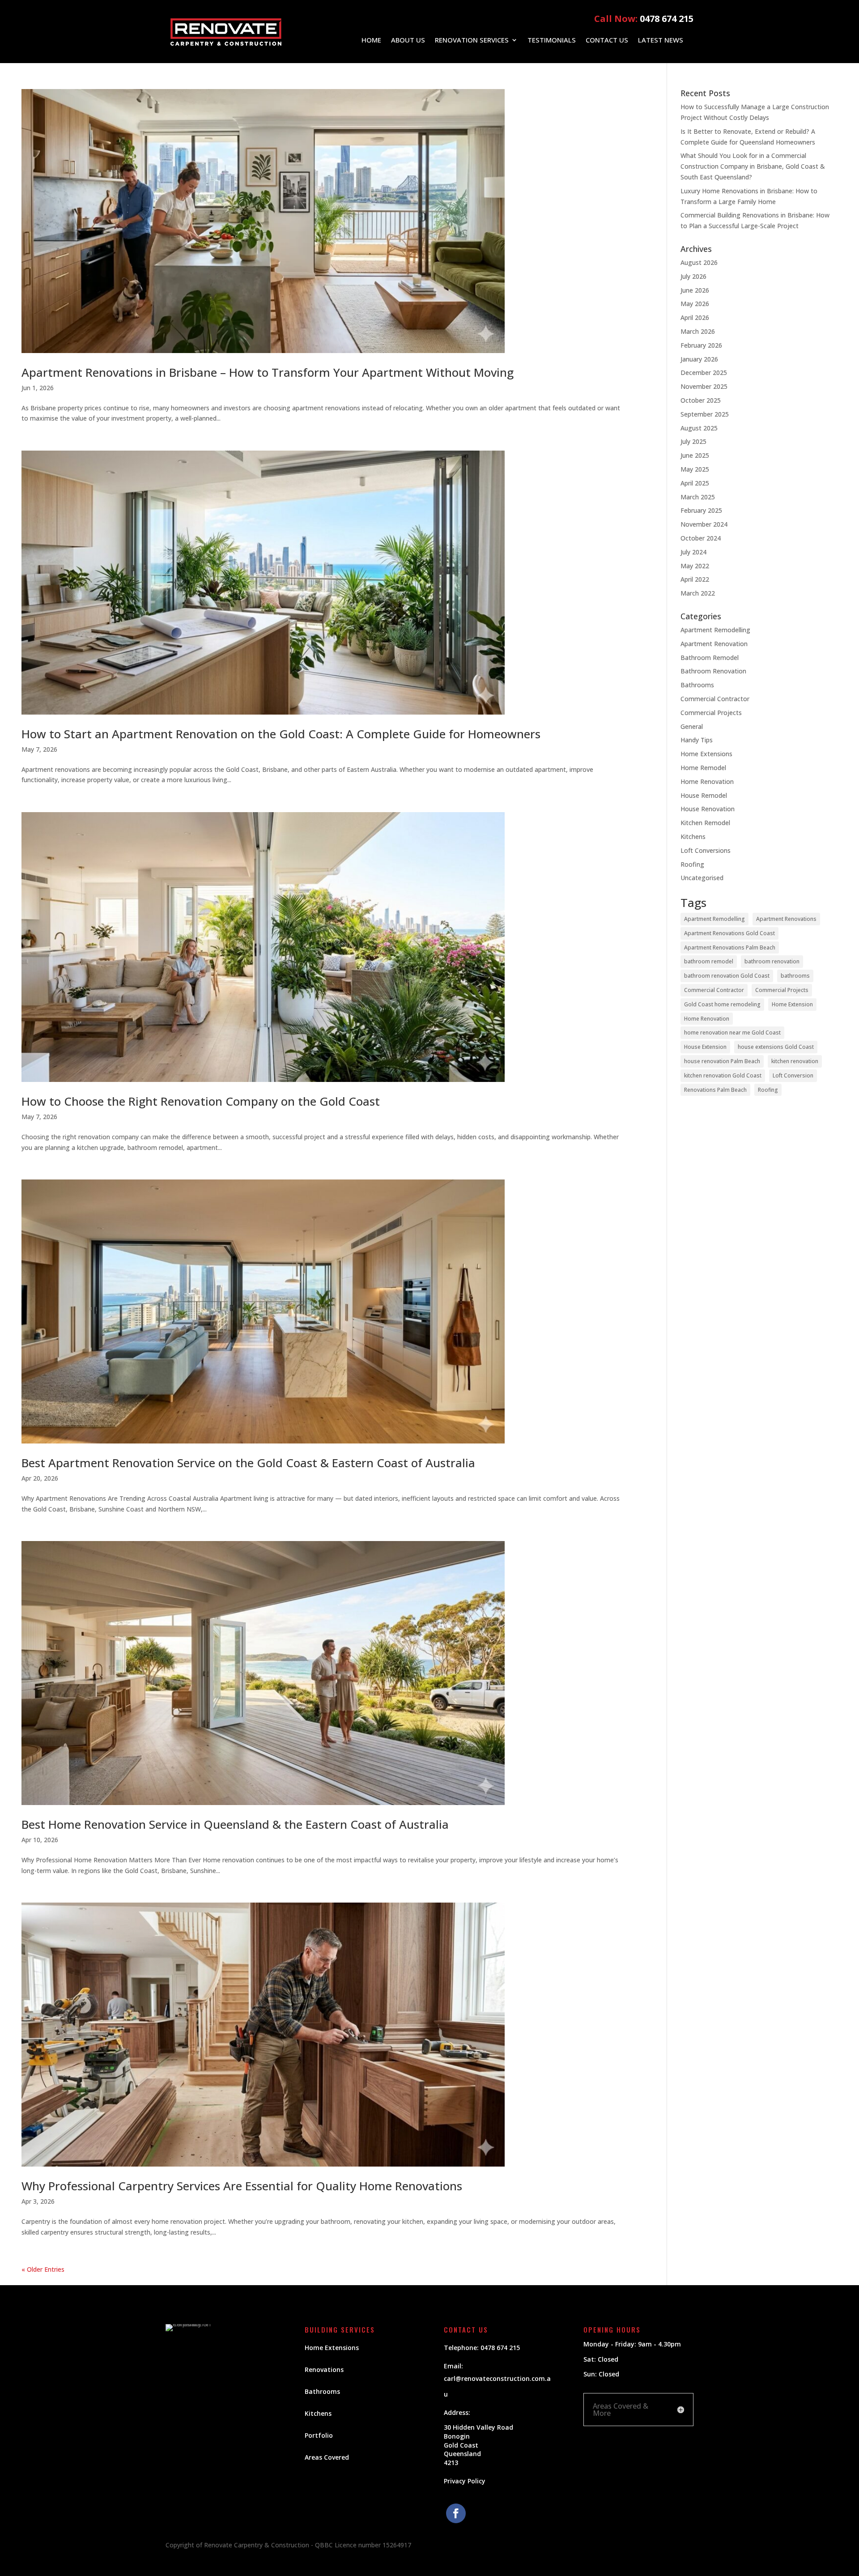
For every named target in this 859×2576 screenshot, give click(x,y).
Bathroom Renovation (713, 671)
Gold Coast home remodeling (722, 1004)
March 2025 (698, 497)
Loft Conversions (706, 850)
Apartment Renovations (786, 919)
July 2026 (693, 276)
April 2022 (695, 579)
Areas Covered (327, 2457)
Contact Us (607, 40)
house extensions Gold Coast (776, 1047)
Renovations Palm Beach (715, 1090)
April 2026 (695, 317)
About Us (408, 40)
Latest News (661, 40)
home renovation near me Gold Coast (732, 1033)
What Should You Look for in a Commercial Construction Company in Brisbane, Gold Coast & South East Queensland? (753, 166)
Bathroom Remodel (710, 658)
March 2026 (698, 331)
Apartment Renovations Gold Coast (729, 933)
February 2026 (701, 345)
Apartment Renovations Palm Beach (730, 947)
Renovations (324, 2369)
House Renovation (708, 809)
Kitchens (693, 837)
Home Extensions (706, 754)
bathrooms (795, 976)
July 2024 (693, 552)
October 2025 (701, 400)
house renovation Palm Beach (722, 1061)
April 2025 (695, 483)
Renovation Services (472, 40)
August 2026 (699, 262)
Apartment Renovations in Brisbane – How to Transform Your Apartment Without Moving (268, 372)
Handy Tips (697, 740)
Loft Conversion (793, 1075)
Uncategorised (702, 878)
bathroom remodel (709, 961)
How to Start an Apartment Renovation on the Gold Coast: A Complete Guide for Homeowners (281, 734)
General (692, 726)
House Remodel (704, 795)
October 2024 (701, 538)
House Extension (705, 1047)
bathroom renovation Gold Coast (727, 976)
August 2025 (699, 428)
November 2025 (704, 386)
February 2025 (701, 510)
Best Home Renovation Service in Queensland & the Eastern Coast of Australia (235, 1824)
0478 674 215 (667, 19)
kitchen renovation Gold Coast (723, 1075)
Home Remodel (703, 768)
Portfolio (319, 2435)
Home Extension (792, 1004)
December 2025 (704, 373)
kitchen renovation (795, 1061)
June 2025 (695, 455)
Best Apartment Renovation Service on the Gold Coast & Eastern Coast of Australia (248, 1463)
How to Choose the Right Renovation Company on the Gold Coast (201, 1101)
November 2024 (704, 524)
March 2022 (698, 593)
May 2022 (695, 566)
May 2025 (695, 469)
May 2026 (695, 304)
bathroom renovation (772, 961)
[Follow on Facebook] (456, 2513)
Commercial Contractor (715, 699)
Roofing (692, 864)
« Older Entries (43, 2269)
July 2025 (693, 441)
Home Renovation (707, 781)
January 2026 (699, 359)
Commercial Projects (711, 713)
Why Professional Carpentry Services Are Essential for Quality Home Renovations (242, 2186)
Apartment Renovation (714, 644)
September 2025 (705, 414)
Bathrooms (697, 685)
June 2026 (695, 290)
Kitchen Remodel (705, 823)
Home (371, 40)
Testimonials (552, 40)
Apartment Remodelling (715, 630)
